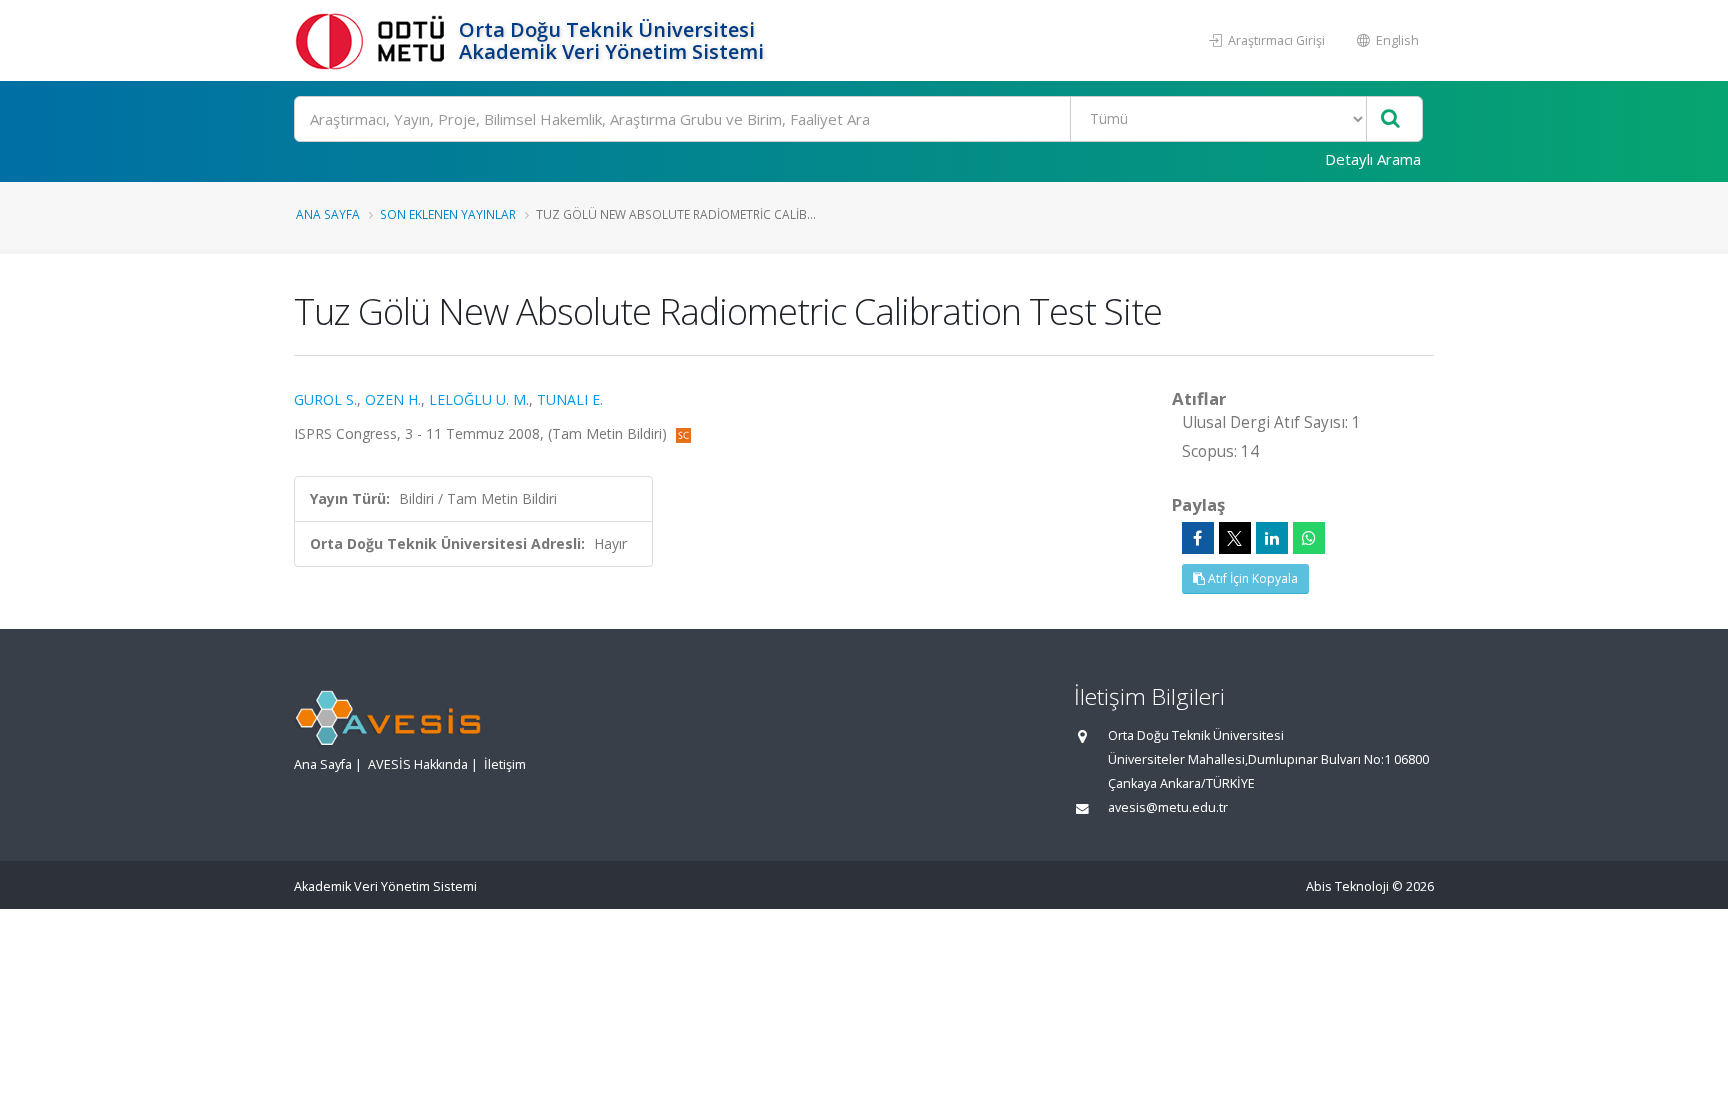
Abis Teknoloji (1347, 886)
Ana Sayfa (328, 214)
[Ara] (1390, 119)
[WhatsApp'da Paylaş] (1309, 538)
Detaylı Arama (1373, 159)
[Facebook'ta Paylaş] (1198, 538)
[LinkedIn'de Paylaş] (1272, 538)
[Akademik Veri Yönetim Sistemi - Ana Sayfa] (374, 40)
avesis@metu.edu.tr (1168, 807)
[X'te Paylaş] (1235, 538)
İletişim (505, 764)
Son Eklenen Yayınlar (448, 214)
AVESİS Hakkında (418, 764)
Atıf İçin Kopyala (1251, 578)
